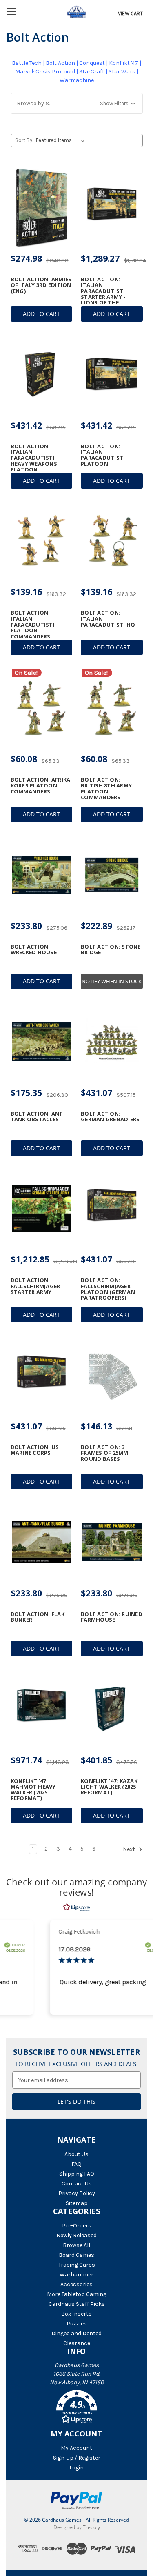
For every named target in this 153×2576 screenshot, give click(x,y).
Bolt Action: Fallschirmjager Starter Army (35, 1286)
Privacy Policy (77, 2193)
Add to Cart (41, 314)
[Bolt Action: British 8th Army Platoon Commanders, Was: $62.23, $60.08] (112, 708)
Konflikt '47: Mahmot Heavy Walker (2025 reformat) (33, 1790)
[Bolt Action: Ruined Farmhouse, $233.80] (112, 1542)
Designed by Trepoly (77, 2527)
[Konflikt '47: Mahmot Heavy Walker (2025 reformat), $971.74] (42, 1709)
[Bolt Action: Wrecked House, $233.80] (42, 875)
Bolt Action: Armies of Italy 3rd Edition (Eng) (41, 285)
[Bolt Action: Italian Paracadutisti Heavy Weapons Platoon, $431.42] (42, 374)
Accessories (76, 2284)
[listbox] (62, 140)
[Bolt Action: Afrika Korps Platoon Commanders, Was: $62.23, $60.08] (42, 708)
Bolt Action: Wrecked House (34, 950)
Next (130, 1849)
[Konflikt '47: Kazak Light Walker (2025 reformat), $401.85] (112, 1709)
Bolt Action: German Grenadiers (110, 1117)
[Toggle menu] (11, 11)
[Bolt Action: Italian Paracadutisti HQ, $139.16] (112, 541)
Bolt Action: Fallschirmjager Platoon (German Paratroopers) (108, 1289)
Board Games (76, 2255)
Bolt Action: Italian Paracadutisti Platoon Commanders (33, 624)
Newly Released (76, 2235)
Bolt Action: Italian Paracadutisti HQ (108, 619)
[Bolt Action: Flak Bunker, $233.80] (42, 1542)
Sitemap (77, 2203)
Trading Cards (77, 2265)
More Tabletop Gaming (77, 2294)
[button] (77, 103)
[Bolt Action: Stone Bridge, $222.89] (112, 875)
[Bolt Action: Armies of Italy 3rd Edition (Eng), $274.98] (42, 207)
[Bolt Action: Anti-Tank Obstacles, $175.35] (42, 1042)
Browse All (76, 2245)
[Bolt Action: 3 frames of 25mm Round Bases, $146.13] (112, 1375)
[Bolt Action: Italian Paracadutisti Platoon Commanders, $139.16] (42, 541)
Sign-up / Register (77, 2458)
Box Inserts (76, 2314)
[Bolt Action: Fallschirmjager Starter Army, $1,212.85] (42, 1209)
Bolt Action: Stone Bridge (111, 950)
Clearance (77, 2343)
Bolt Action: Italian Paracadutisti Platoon (103, 455)
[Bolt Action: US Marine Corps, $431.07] (42, 1375)
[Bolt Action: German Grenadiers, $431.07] (112, 1042)
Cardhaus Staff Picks (77, 2304)
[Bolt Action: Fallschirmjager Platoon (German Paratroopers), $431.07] (112, 1209)
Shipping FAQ (77, 2174)
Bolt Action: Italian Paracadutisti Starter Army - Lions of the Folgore (103, 294)
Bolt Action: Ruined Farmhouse (112, 1617)
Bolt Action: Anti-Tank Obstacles (39, 1117)
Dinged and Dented (76, 2333)
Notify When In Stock (112, 981)
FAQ (76, 2164)
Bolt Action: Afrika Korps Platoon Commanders (41, 786)
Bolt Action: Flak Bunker (38, 1617)
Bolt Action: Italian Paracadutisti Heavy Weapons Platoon (34, 458)
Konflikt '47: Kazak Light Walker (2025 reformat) (109, 1787)
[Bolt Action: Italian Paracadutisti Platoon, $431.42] (112, 374)
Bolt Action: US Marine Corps (35, 1450)
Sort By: (24, 140)
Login (76, 2468)
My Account (76, 2448)
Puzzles (77, 2324)
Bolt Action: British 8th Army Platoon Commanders (106, 788)
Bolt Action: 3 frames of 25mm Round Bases (105, 1453)
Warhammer (76, 2275)
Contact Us (77, 2184)
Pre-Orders (77, 2226)
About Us (76, 2154)
